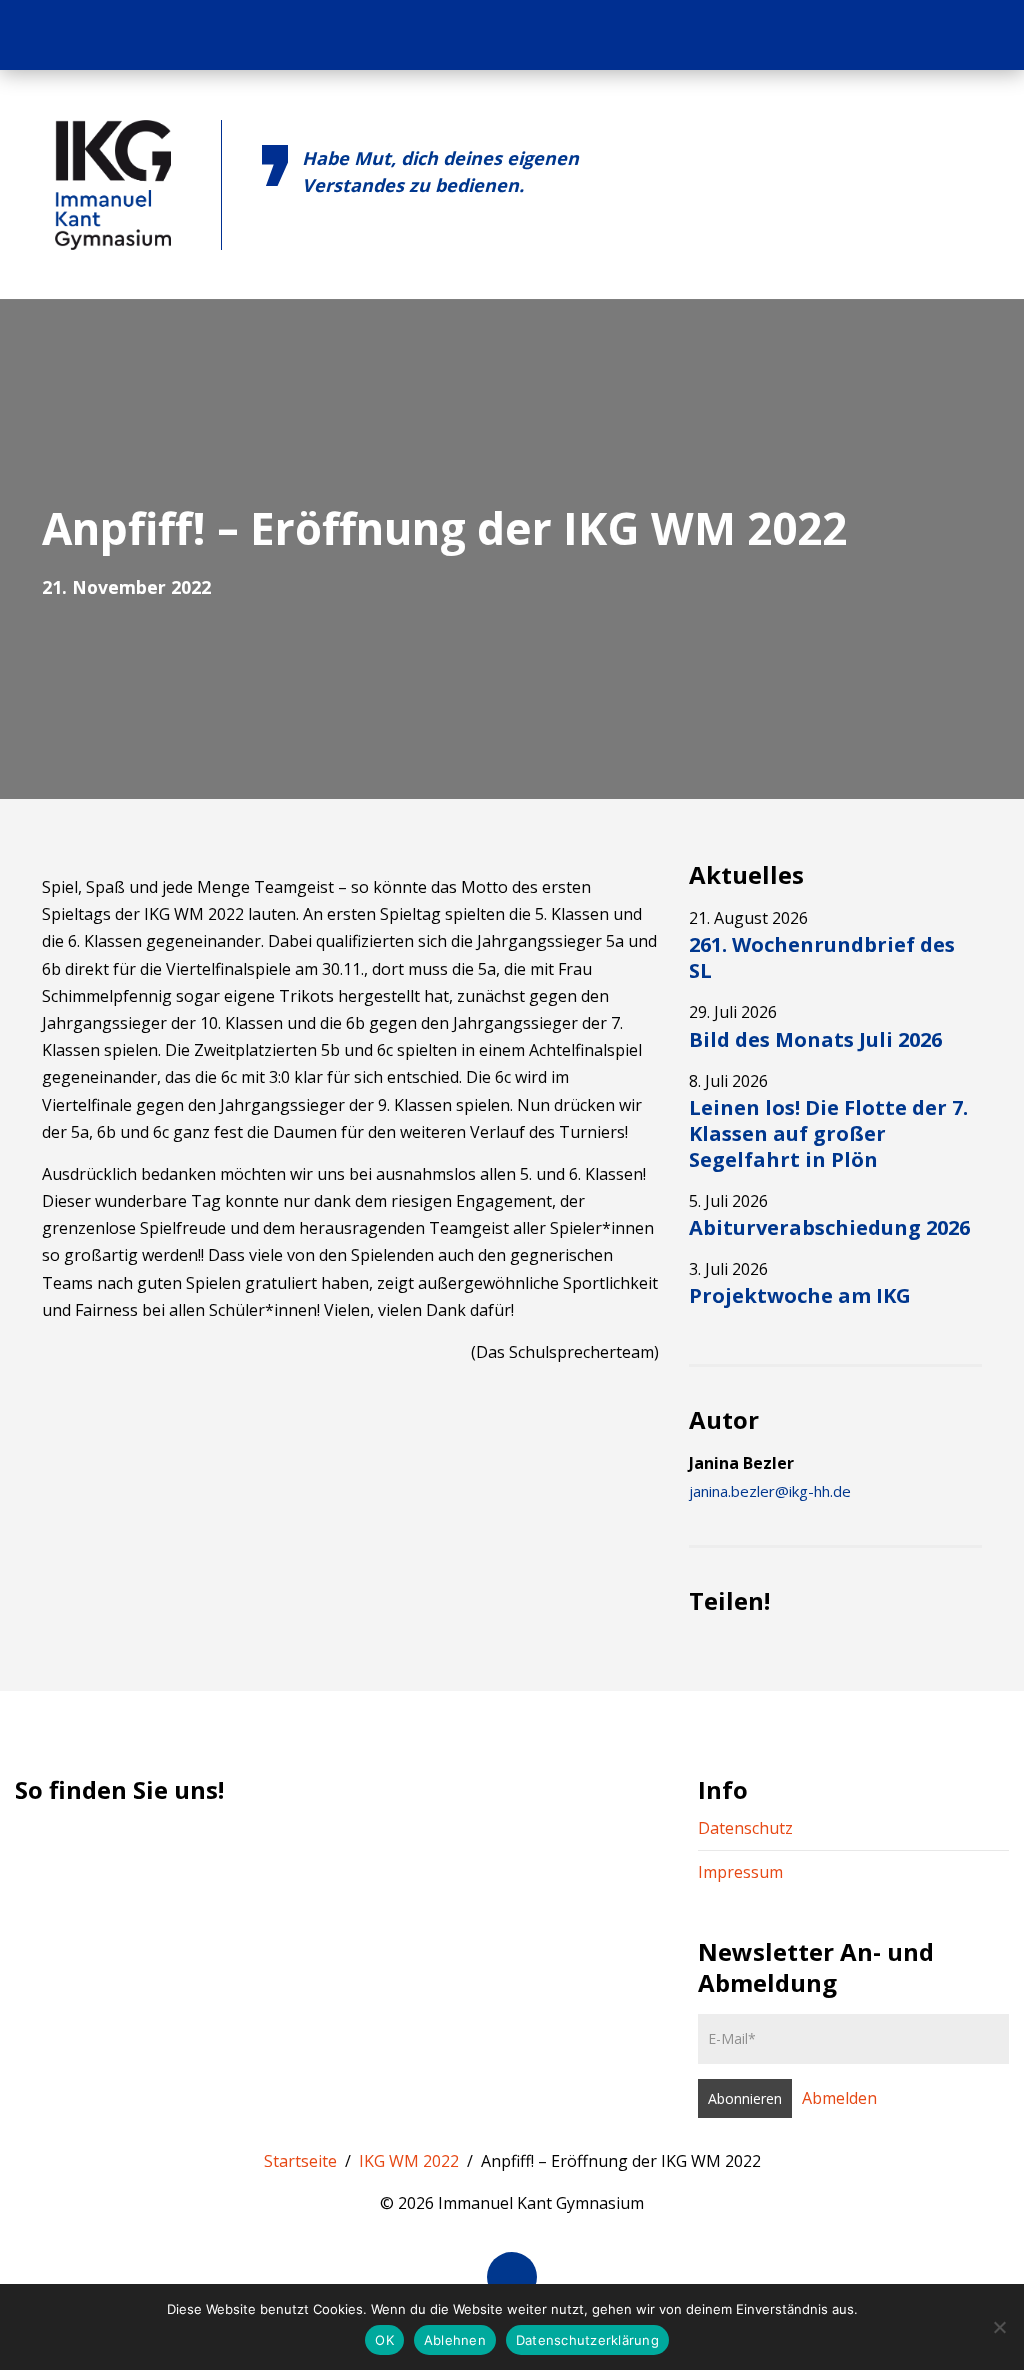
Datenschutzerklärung (587, 2340)
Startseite (300, 2161)
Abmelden (839, 2098)
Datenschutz (745, 1828)
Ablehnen (455, 2340)
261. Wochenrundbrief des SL (822, 957)
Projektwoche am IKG (800, 1295)
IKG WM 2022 (409, 2161)
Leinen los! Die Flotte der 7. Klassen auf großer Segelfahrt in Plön (828, 1133)
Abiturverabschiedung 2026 (829, 1227)
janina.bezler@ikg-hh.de (770, 1491)
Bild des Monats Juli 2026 (815, 1039)
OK (384, 2340)
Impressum (740, 1872)
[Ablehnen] (999, 2327)
